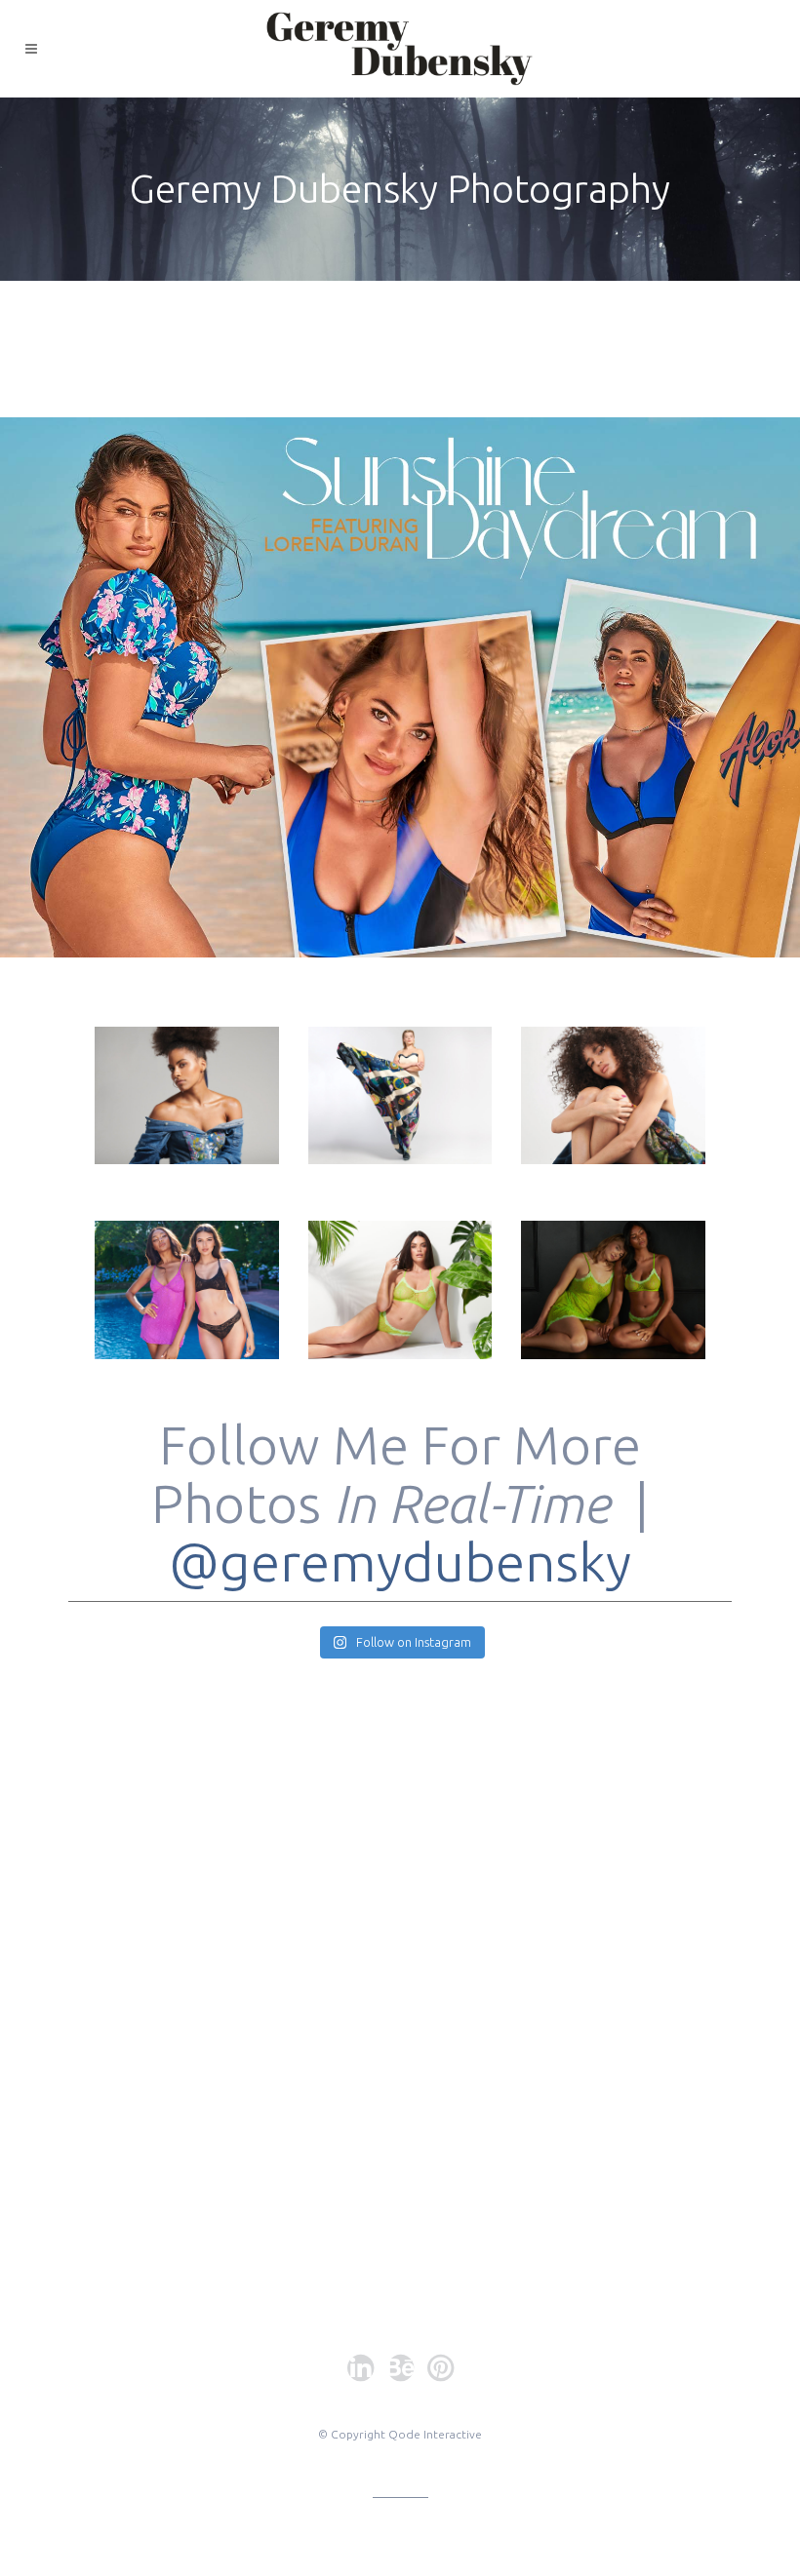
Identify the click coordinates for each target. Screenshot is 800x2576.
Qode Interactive (435, 2434)
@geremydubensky (400, 1561)
